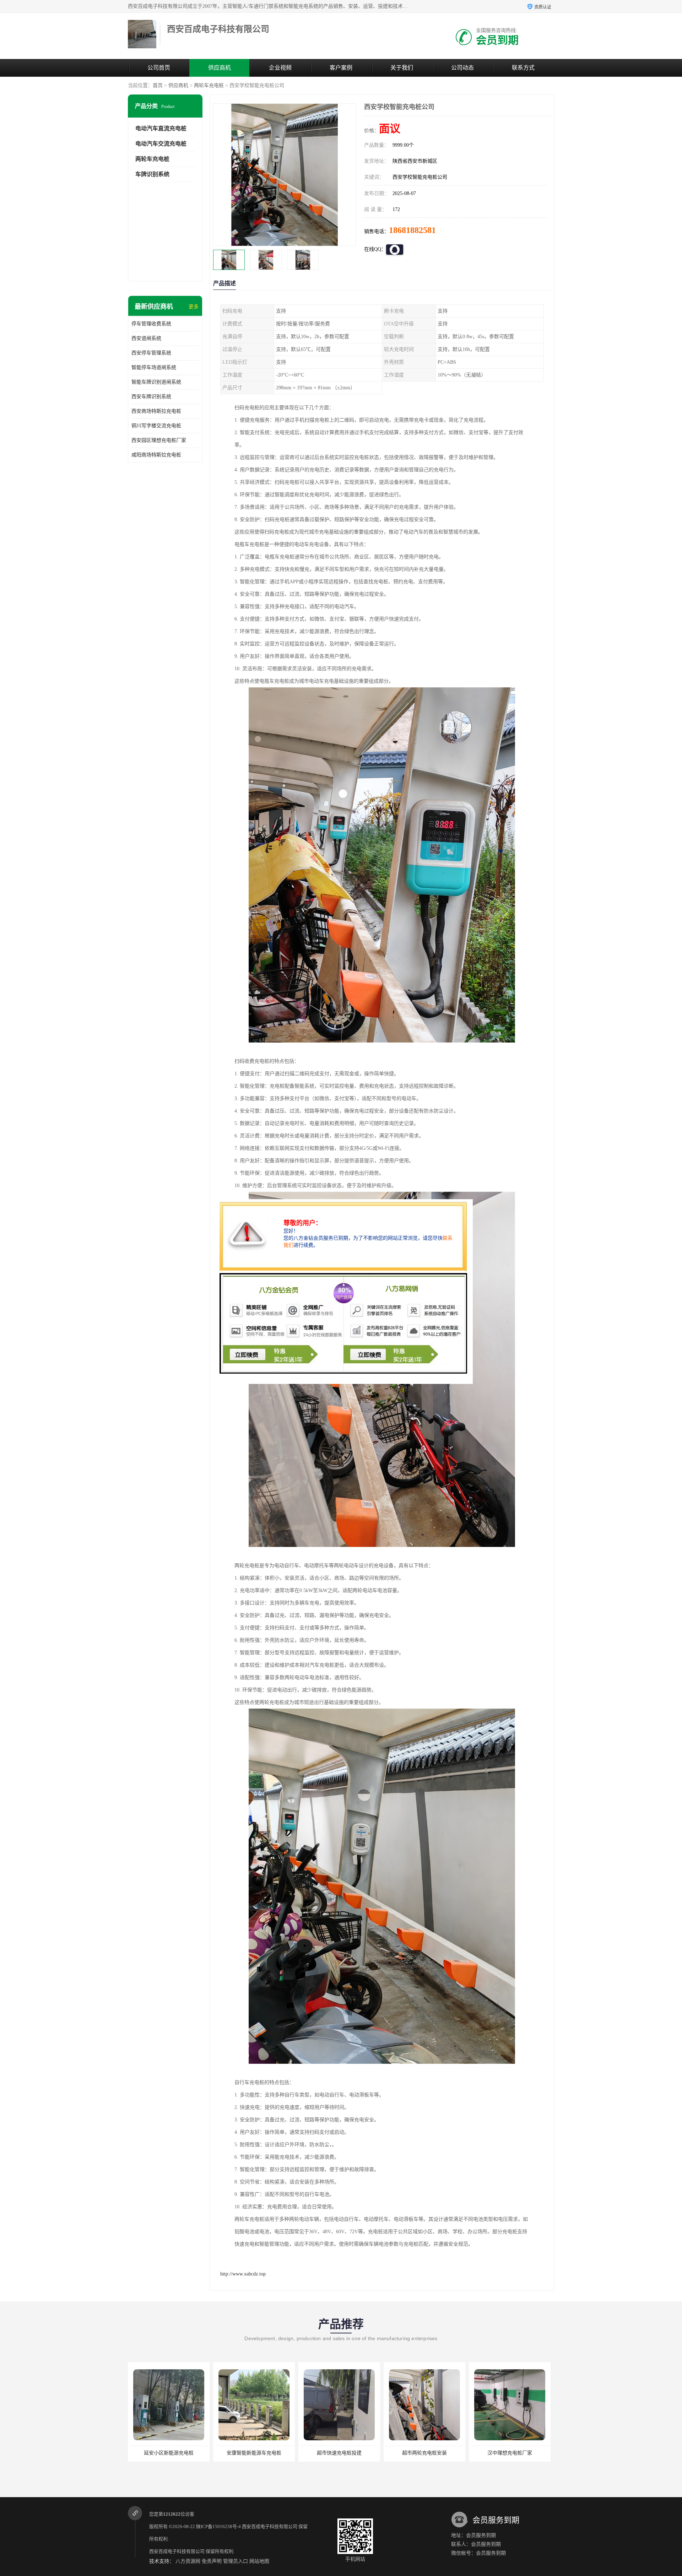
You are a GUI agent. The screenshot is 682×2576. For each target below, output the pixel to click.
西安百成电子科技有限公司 (270, 2526)
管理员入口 (236, 2561)
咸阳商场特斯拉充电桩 (156, 455)
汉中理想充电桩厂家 (339, 2453)
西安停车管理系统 (151, 353)
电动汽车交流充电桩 (161, 144)
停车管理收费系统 (151, 324)
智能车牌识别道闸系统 (156, 382)
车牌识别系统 (152, 174)
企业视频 (280, 68)
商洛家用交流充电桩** (510, 2453)
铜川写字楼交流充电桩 (156, 426)
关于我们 (402, 68)
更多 (194, 307)
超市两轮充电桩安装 (254, 2453)
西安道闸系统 (146, 338)
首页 (158, 85)
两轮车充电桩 (209, 85)
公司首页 (159, 68)
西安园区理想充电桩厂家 (159, 440)
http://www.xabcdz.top (243, 2274)
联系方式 (523, 68)
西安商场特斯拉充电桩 (156, 411)
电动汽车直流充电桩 (161, 128)
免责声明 (212, 2561)
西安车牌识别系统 (151, 397)
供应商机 (220, 68)
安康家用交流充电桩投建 (424, 2453)
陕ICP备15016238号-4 (218, 2526)
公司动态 (462, 68)
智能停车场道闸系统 (154, 367)
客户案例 (341, 68)
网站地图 (259, 2561)
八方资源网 (188, 2561)
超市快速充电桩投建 (169, 2453)
